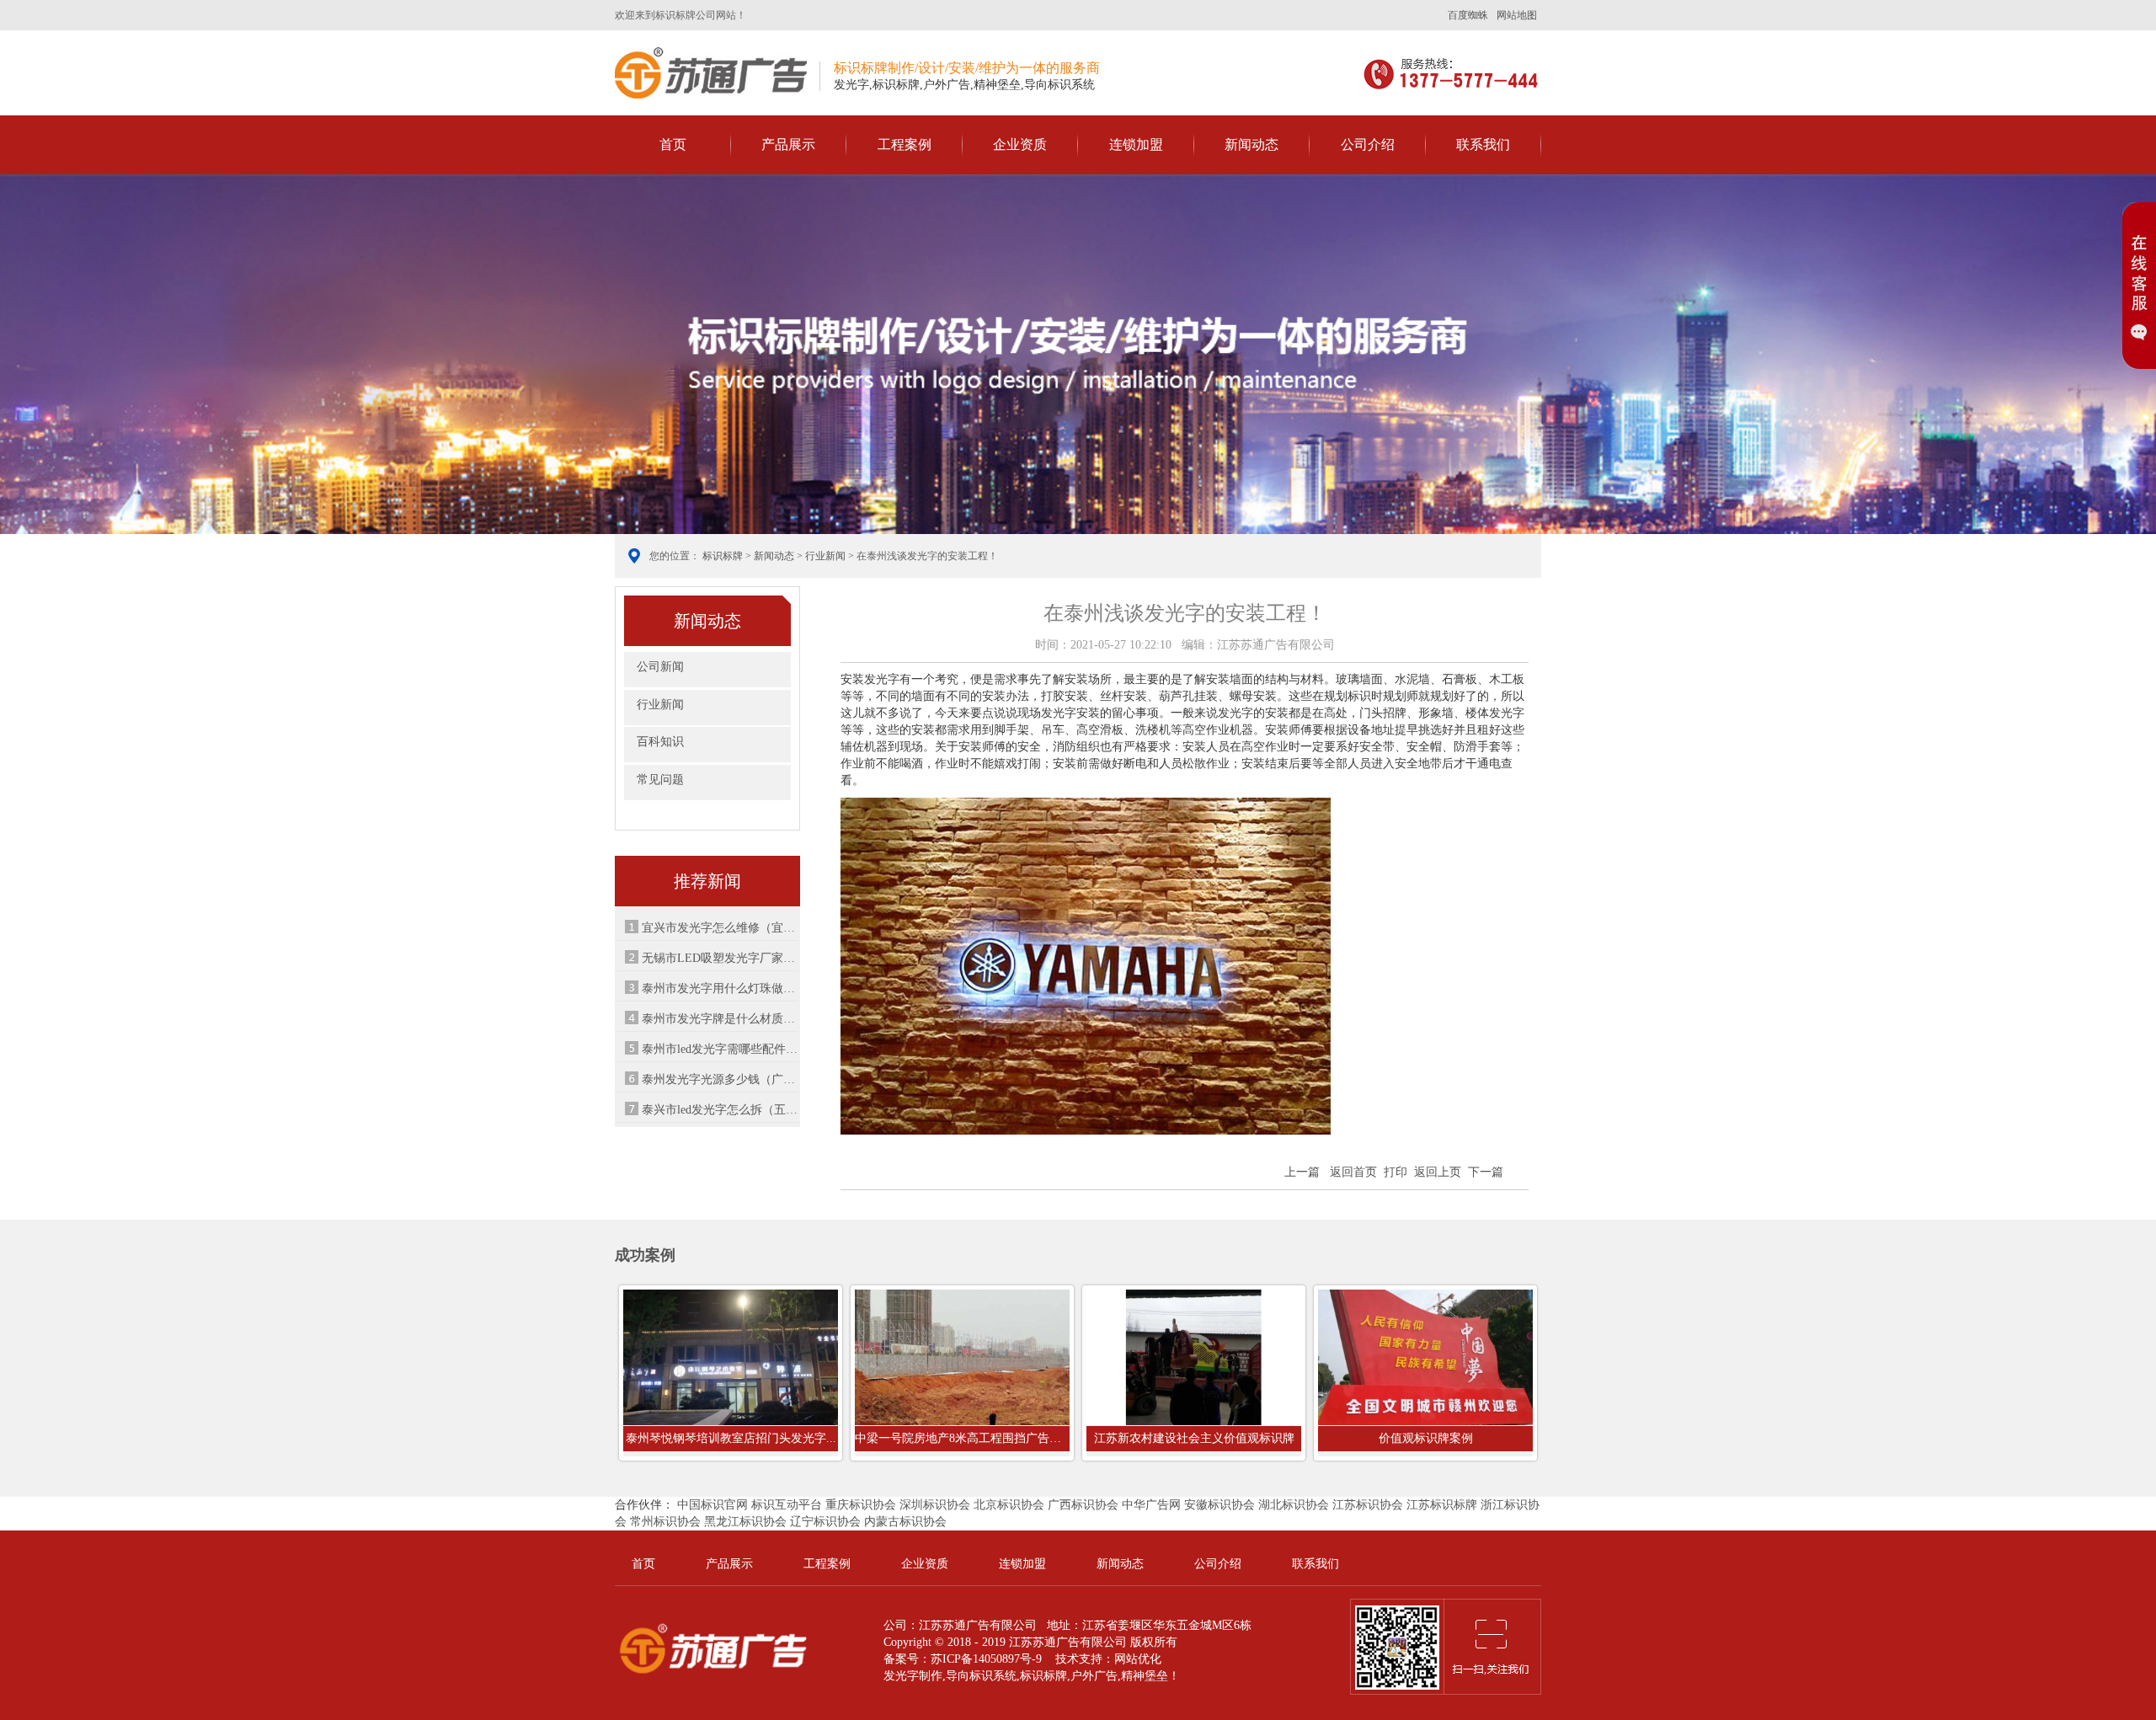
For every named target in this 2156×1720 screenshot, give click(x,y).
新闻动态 (1251, 144)
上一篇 (1302, 1172)
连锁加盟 (1136, 144)
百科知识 (660, 742)
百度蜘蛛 (1468, 15)
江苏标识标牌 (1442, 1505)
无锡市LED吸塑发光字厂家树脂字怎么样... (720, 958)
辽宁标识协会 (825, 1522)
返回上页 (1438, 1172)
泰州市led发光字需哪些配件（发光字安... (720, 1049)
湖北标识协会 (1294, 1505)
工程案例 (905, 144)
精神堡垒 (1145, 1676)
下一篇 (1486, 1172)
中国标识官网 (712, 1505)
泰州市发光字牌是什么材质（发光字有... (720, 1019)
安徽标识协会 (1219, 1505)
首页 (673, 144)
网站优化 (1138, 1659)
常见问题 (660, 780)
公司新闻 (660, 667)
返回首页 (1353, 1172)
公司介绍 (1368, 144)
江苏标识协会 (1368, 1505)
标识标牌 (711, 73)
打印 (1396, 1172)
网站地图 (1517, 15)
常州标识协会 (665, 1522)
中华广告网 (1151, 1505)
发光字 (901, 1676)
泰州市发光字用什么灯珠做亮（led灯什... (720, 988)
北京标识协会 (1009, 1505)
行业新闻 (825, 556)
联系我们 (1483, 144)
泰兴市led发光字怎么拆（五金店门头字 (720, 1110)
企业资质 (1020, 144)
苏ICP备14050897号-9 (986, 1659)
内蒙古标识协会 (905, 1522)
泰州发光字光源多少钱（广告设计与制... (720, 1079)
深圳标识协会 (935, 1505)
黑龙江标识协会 (745, 1522)
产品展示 (788, 144)
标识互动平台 (787, 1505)
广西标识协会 (1083, 1505)
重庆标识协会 (861, 1505)
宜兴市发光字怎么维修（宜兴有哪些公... (720, 928)
